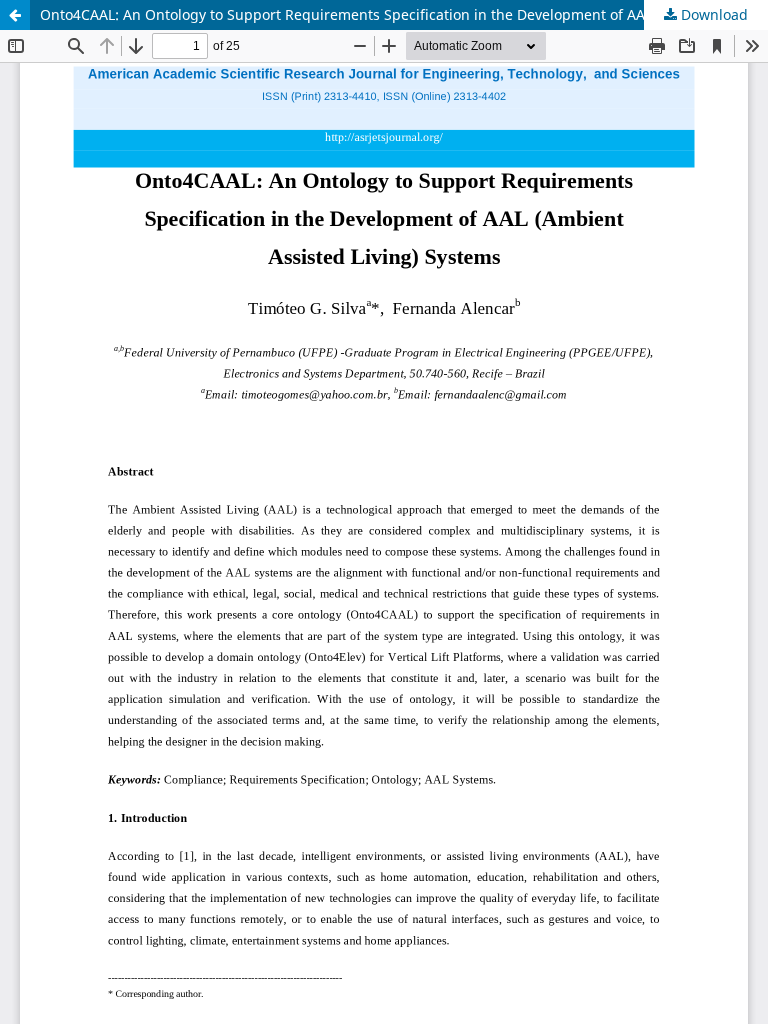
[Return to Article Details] (15, 15)
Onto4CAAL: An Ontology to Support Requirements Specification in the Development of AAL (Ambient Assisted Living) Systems (404, 14)
